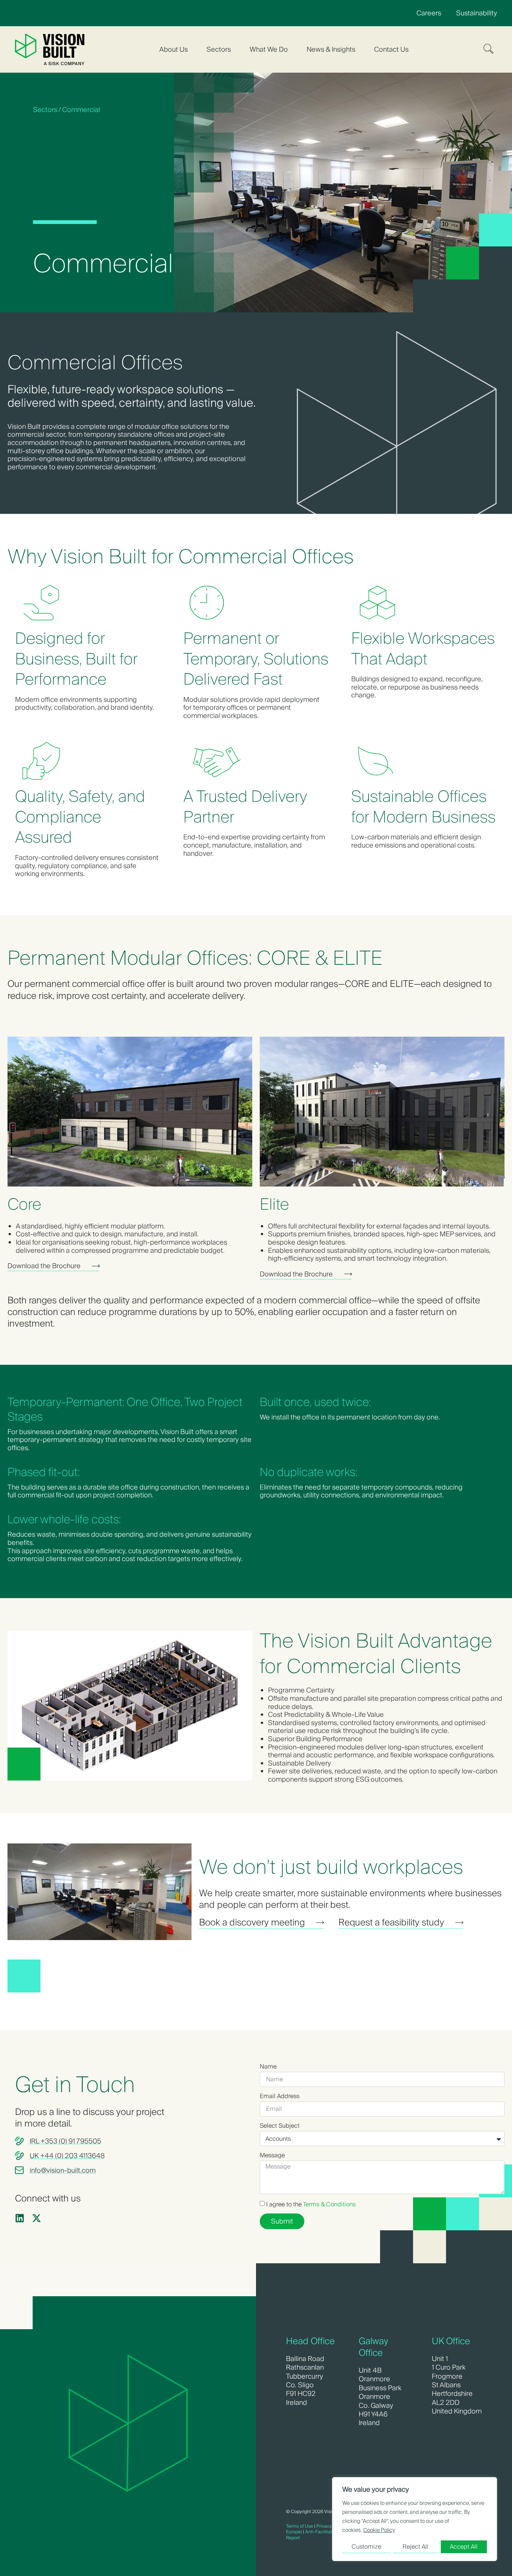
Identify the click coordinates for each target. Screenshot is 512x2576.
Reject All (415, 2547)
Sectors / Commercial (67, 110)
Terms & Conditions (329, 2204)
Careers (429, 13)
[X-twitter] (37, 2218)
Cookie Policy (379, 2530)
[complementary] (415, 2519)
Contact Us (391, 49)
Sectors (219, 49)
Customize (366, 2547)
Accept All (464, 2547)
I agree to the (311, 2204)
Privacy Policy (331, 2526)
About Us (174, 49)
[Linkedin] (20, 2218)
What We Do (269, 49)
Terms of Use (299, 2526)
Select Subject (280, 2126)
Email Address (280, 2096)
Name (268, 2067)
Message (272, 2155)
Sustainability (477, 13)
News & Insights (331, 49)
